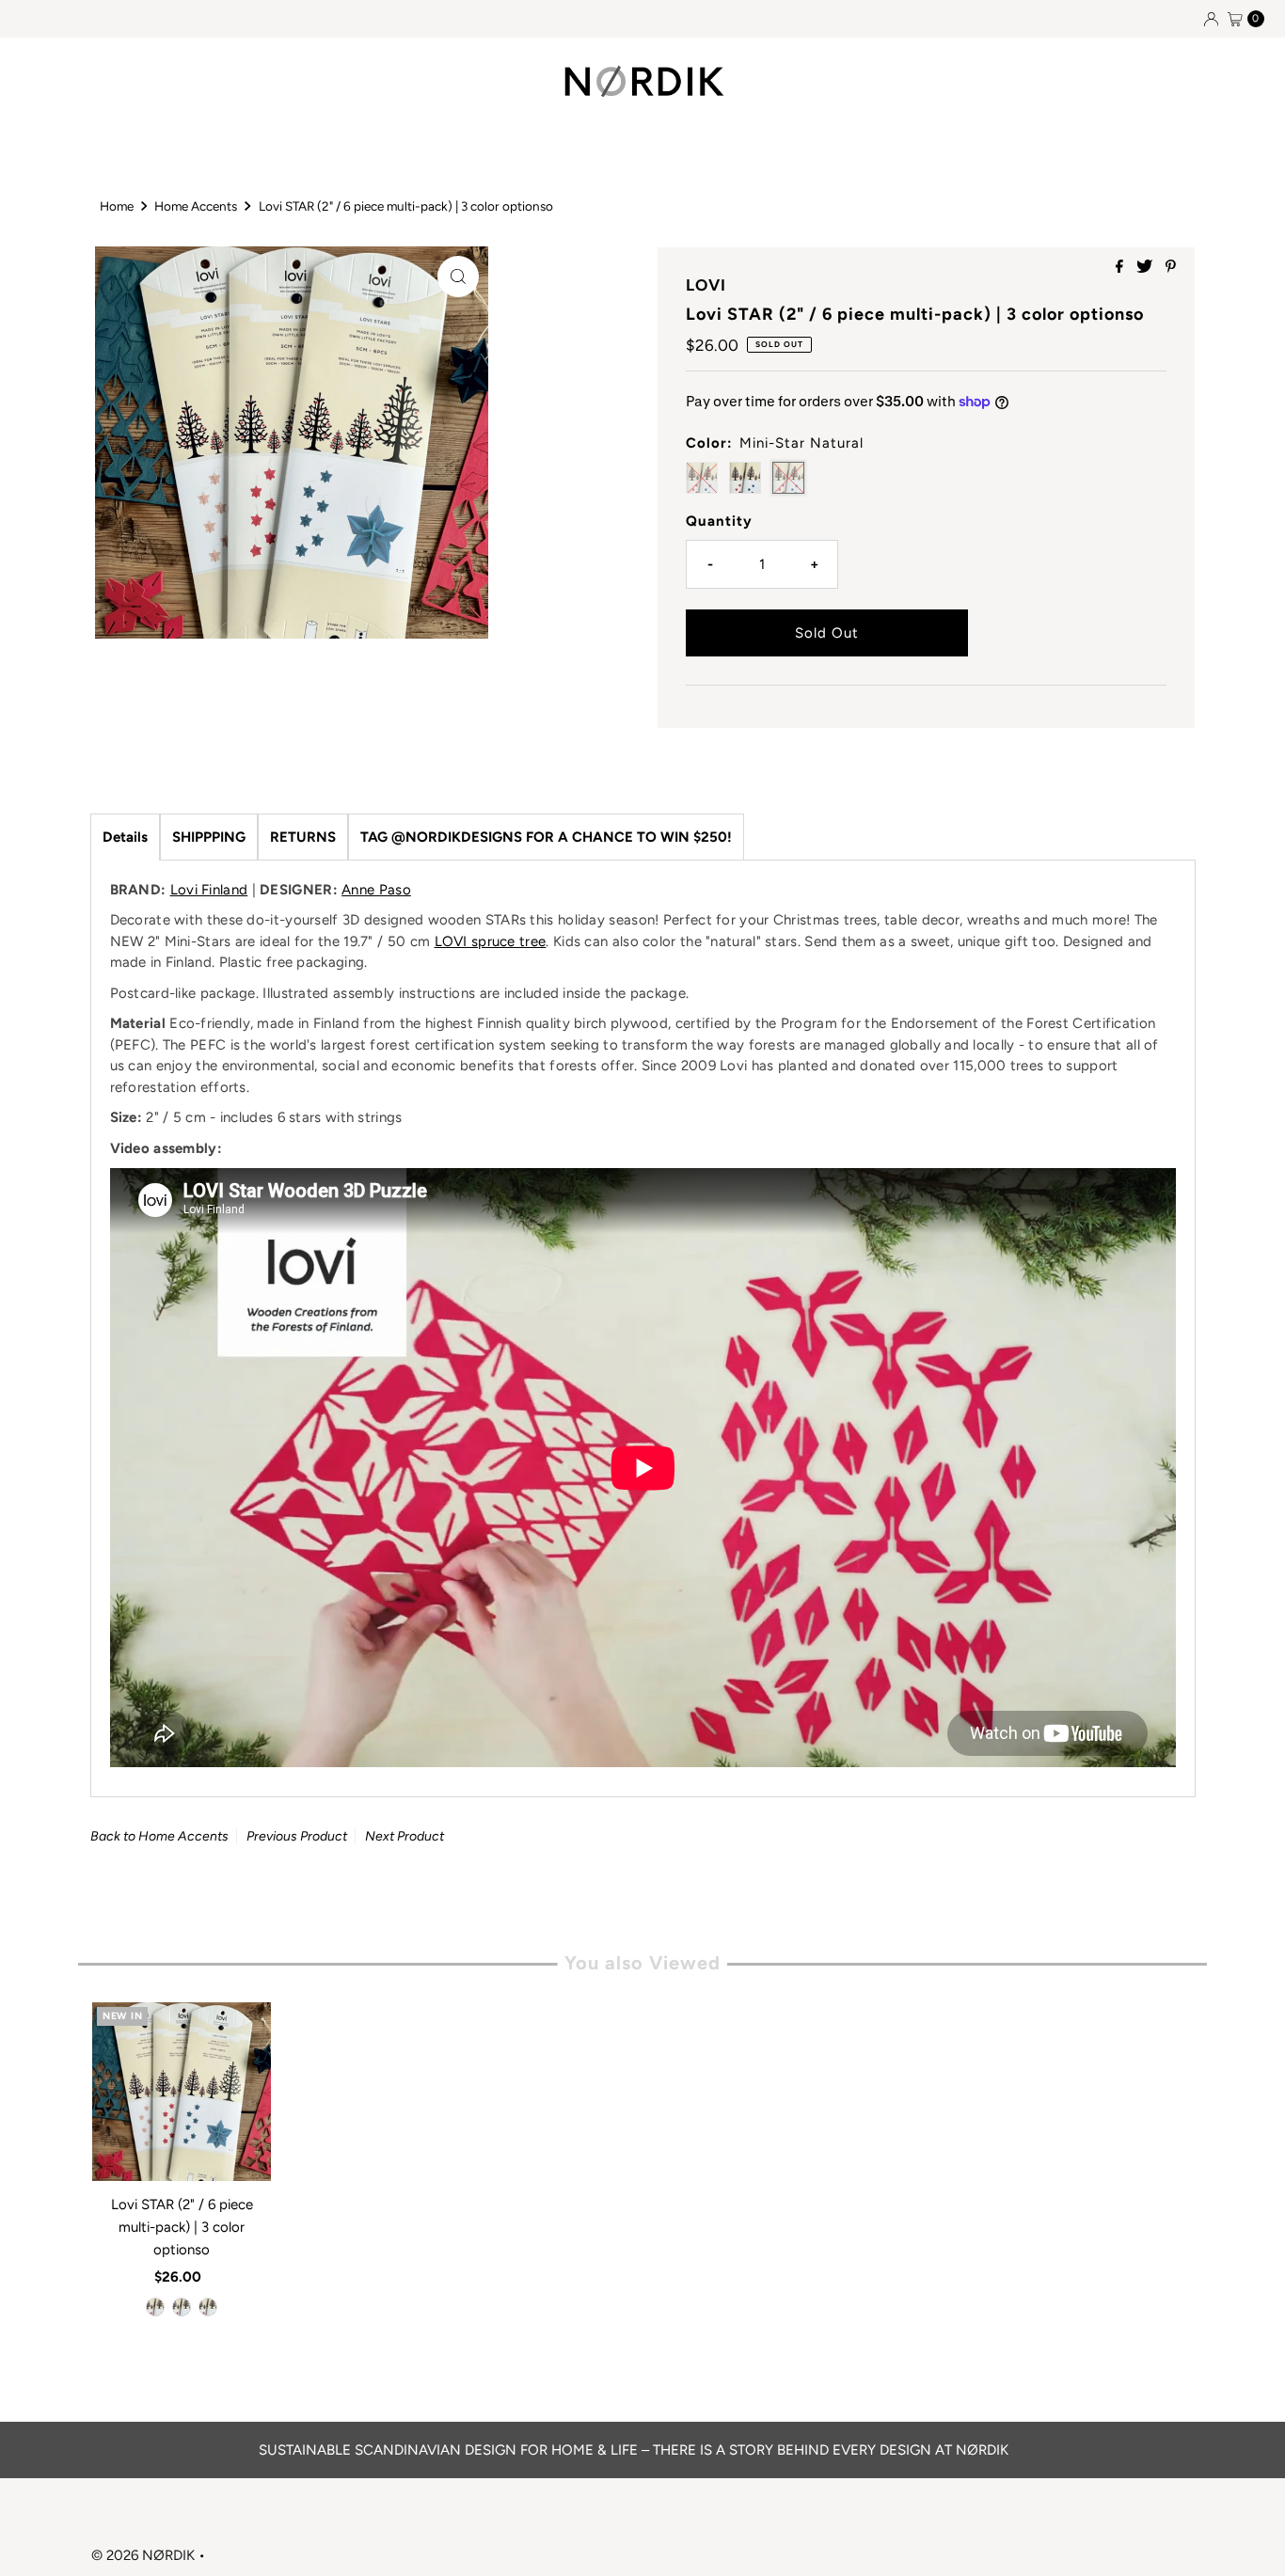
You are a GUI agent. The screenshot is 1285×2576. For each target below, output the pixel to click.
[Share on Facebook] (1121, 268)
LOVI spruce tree (491, 941)
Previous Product (297, 1836)
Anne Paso (376, 890)
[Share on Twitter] (1146, 268)
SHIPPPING (209, 837)
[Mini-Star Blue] (182, 2307)
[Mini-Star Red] (155, 2307)
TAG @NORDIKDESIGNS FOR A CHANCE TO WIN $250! (546, 837)
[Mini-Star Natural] (208, 2307)
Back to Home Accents (159, 1836)
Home (117, 206)
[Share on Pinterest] (1171, 268)
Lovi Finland (209, 890)
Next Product (405, 1836)
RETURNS (303, 837)
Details (125, 837)
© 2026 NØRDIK (143, 2555)
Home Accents (196, 206)
